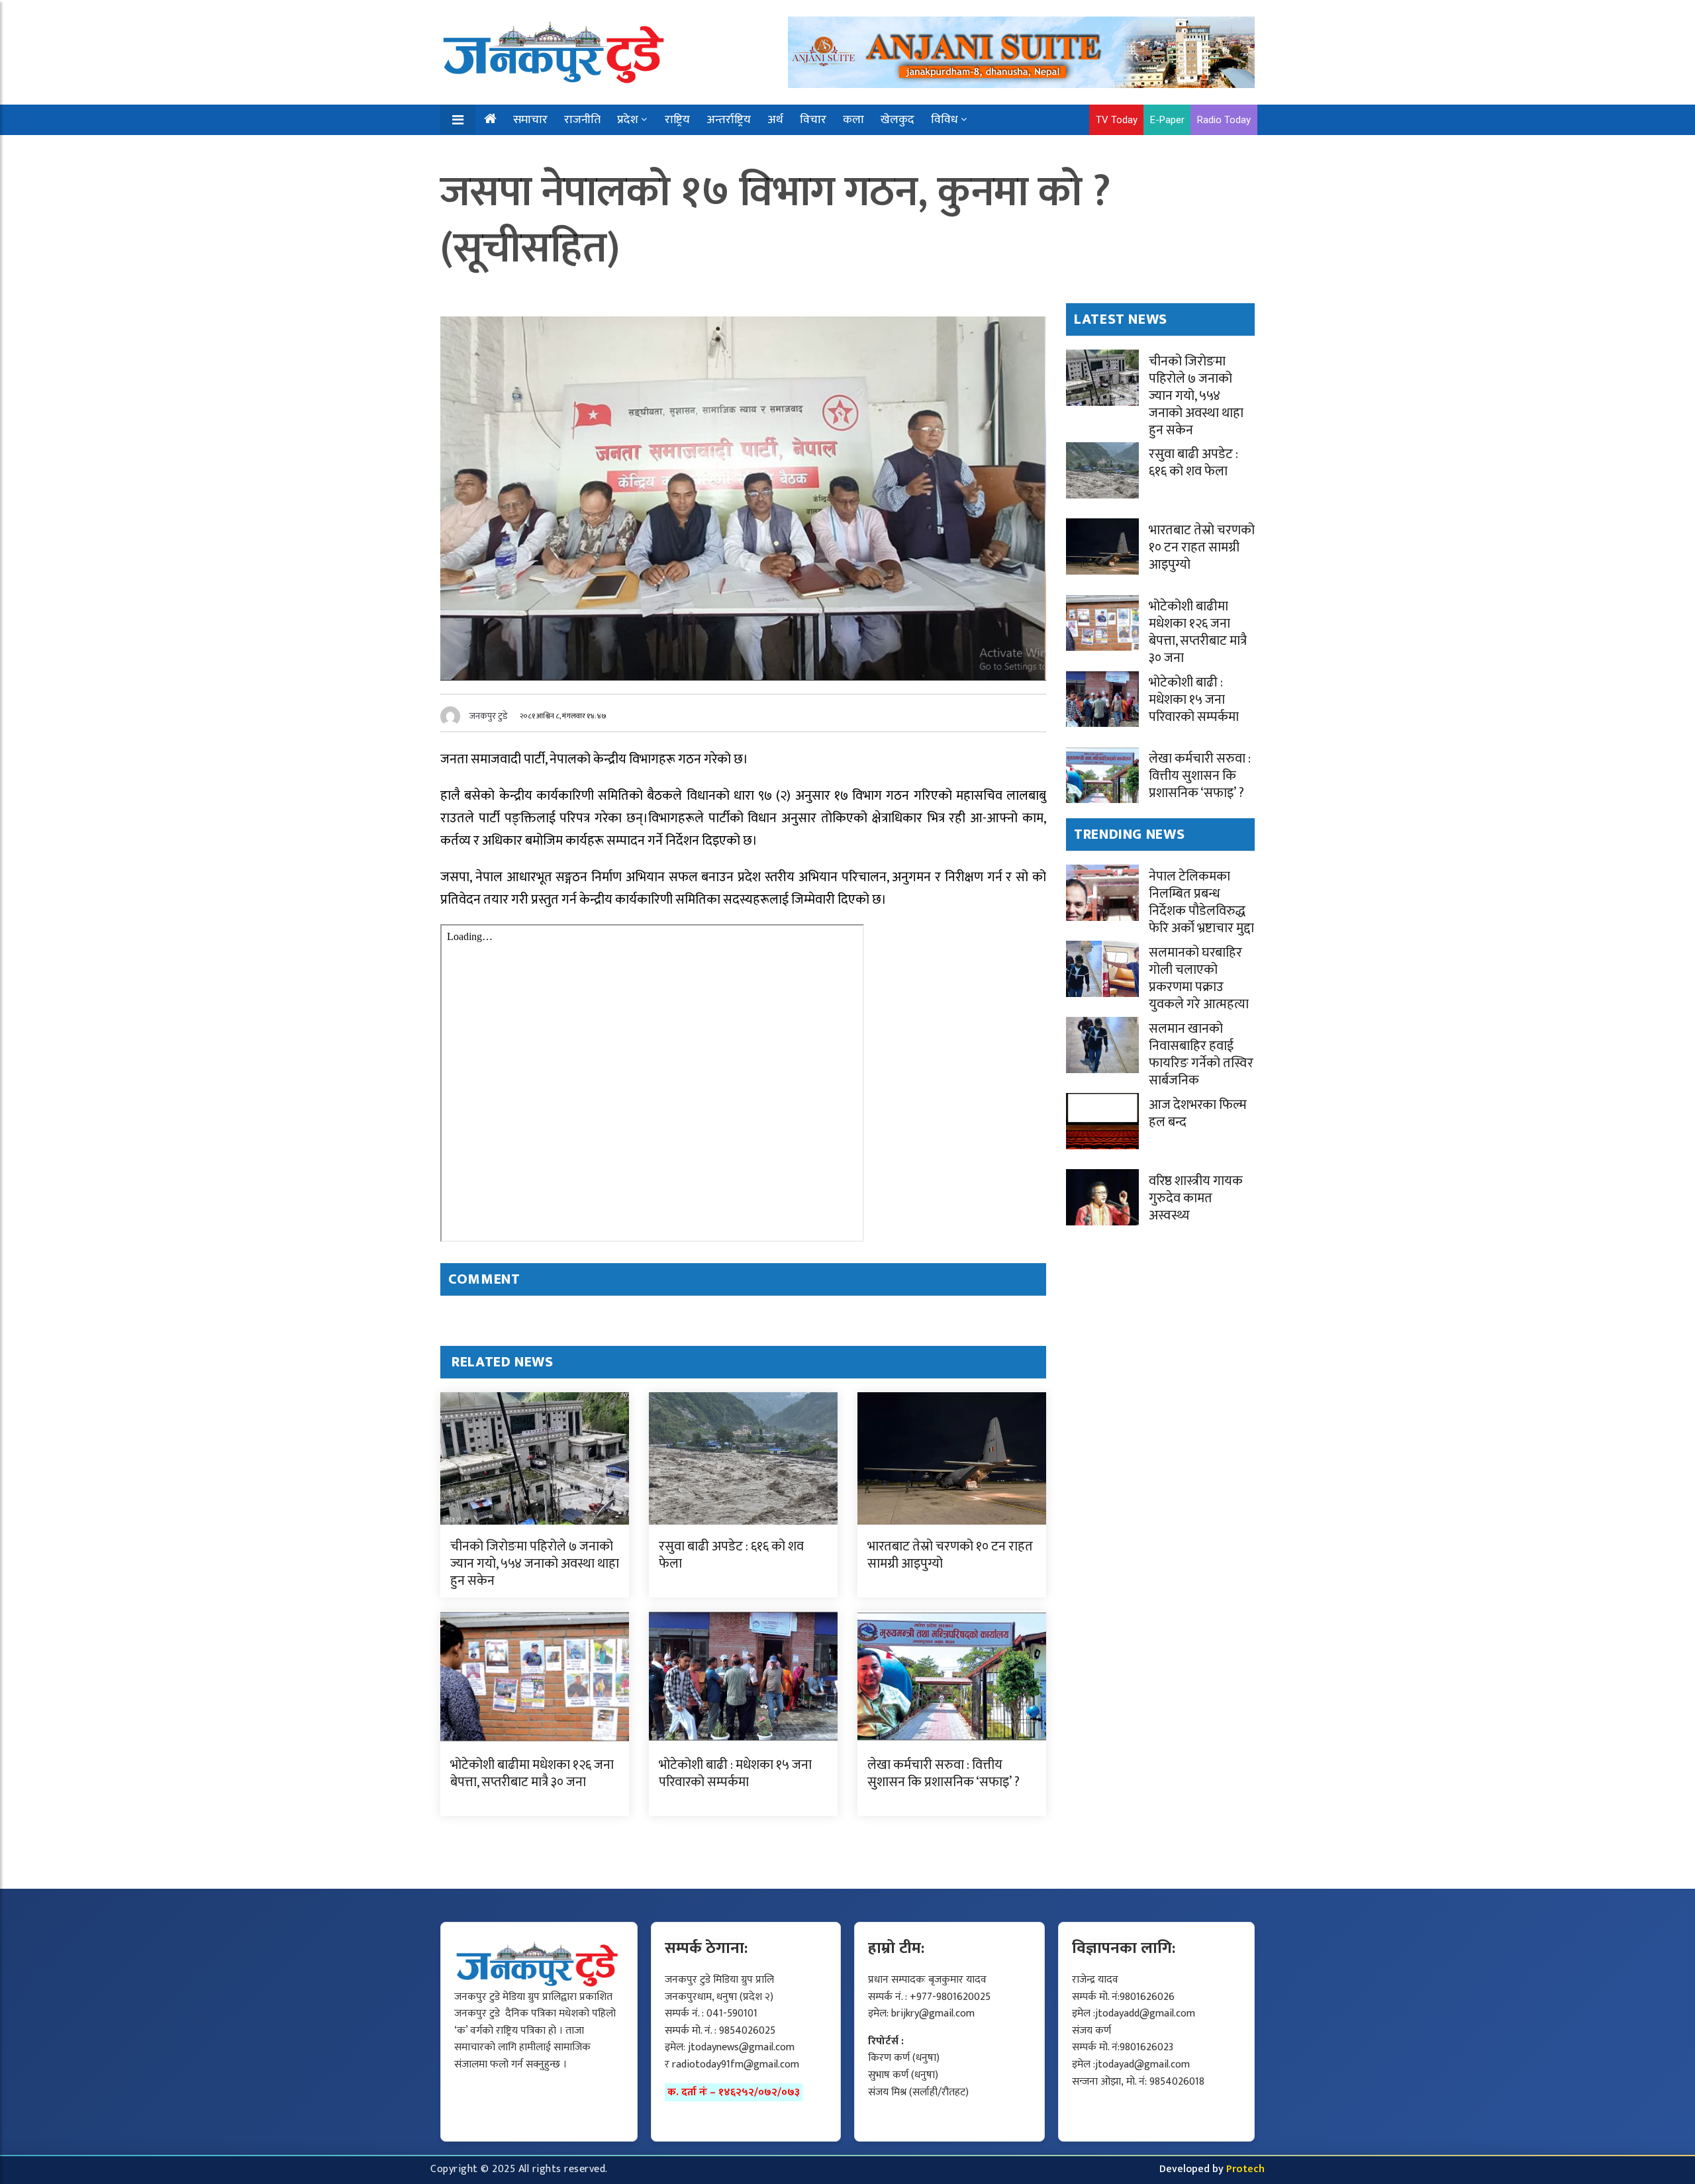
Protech (1245, 2169)
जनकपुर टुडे (489, 716)
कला (853, 120)
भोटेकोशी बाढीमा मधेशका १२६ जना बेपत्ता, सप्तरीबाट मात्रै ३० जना (532, 1774)
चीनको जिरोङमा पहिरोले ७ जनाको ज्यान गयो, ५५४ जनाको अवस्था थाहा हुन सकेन (535, 1564)
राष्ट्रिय (677, 120)
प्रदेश (628, 120)
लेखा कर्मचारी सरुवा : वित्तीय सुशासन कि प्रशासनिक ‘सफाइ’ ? (944, 1774)
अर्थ (775, 120)
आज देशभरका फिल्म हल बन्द (1198, 1114)
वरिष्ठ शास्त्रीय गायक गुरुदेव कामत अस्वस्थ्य (1196, 1198)
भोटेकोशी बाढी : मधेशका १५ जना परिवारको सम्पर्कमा (735, 1774)
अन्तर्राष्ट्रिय (729, 120)
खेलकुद (897, 120)
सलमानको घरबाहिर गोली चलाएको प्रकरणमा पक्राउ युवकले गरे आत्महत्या (1199, 978)
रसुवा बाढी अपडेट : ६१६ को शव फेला (731, 1555)
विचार (813, 120)
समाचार (530, 120)
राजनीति (582, 120)
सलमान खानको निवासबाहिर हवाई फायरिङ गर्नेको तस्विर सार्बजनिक (1201, 1055)
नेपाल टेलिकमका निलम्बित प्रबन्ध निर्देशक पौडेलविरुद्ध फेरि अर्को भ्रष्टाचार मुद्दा (1201, 902)
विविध (944, 120)
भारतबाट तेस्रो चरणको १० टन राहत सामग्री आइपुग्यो (950, 1555)
